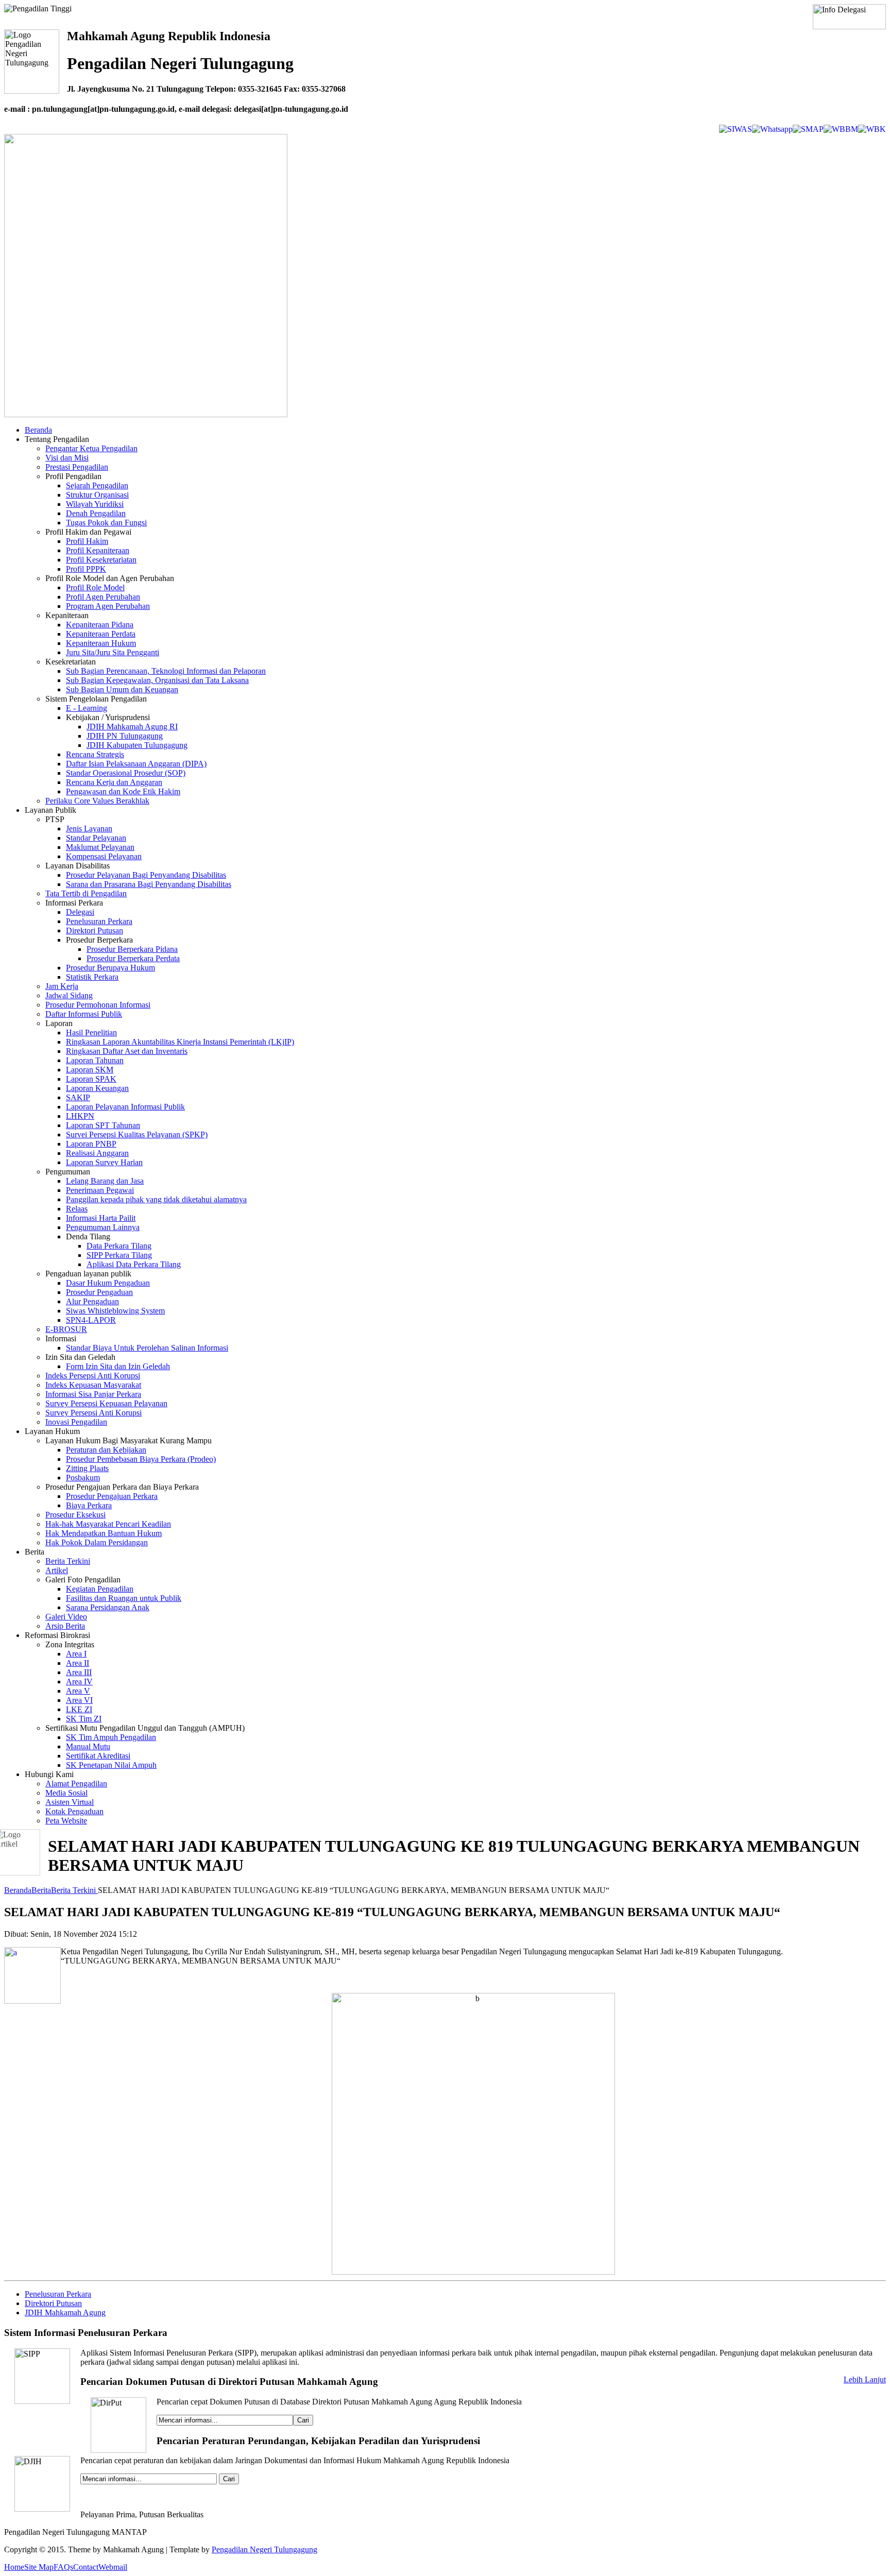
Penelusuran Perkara (58, 2294)
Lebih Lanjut (865, 2379)
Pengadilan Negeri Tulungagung (264, 2549)
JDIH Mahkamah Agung (65, 2313)
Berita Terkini (74, 1890)
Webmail (113, 2567)
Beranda (18, 1890)
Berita (41, 1890)
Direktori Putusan (53, 2303)
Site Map (39, 2567)
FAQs (63, 2567)
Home (14, 2567)
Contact (86, 2567)
